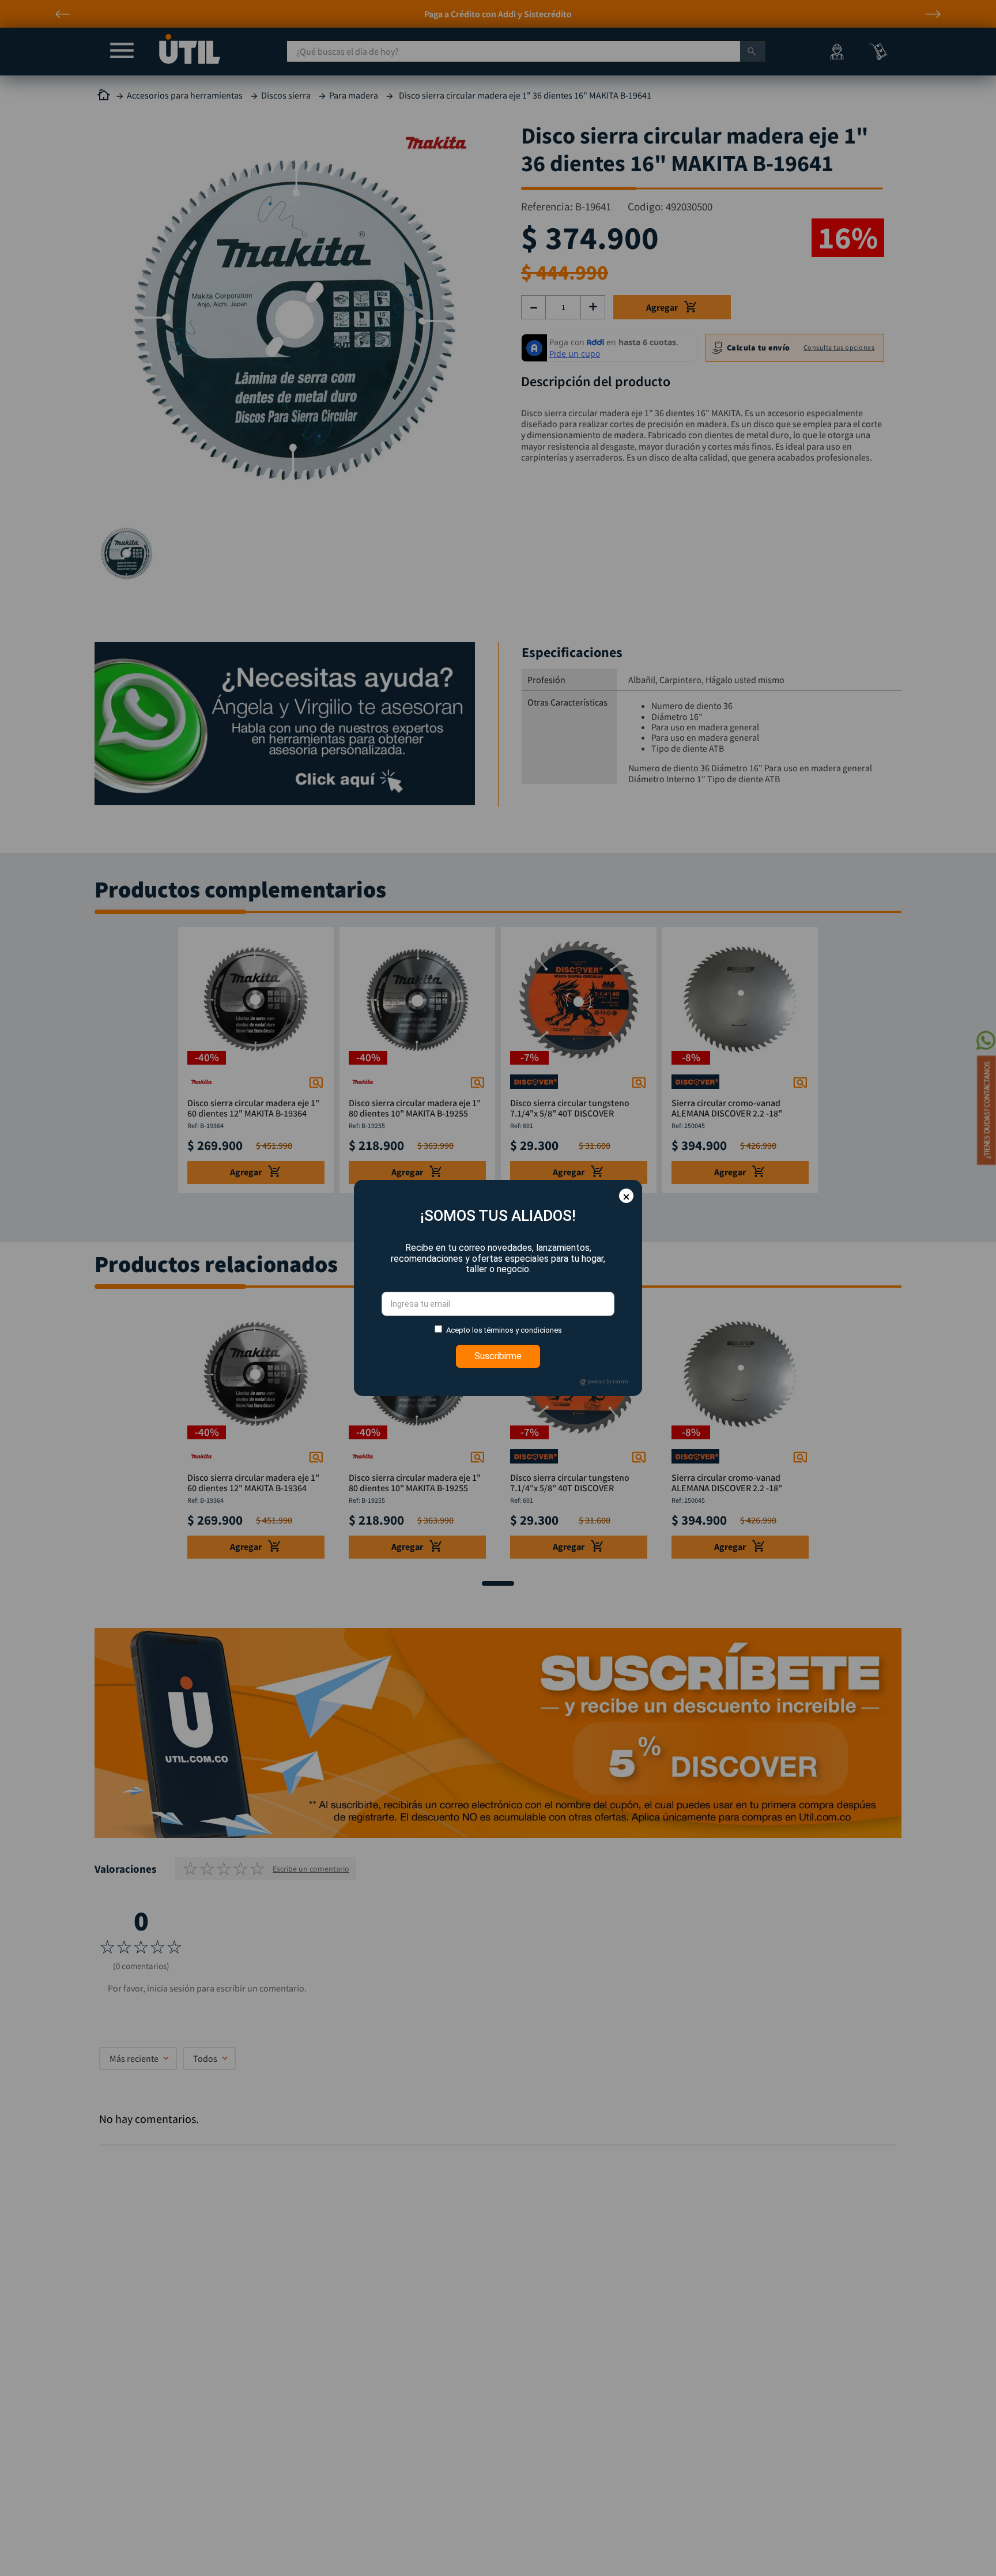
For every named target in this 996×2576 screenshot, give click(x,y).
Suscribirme (498, 1356)
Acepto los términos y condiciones (504, 1330)
